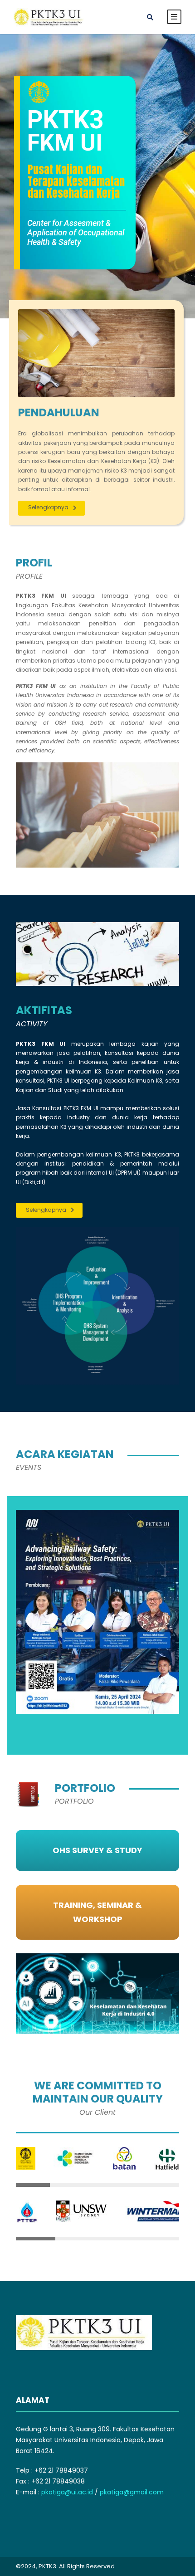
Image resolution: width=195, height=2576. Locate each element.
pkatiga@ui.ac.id (67, 2492)
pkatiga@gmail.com (132, 2492)
